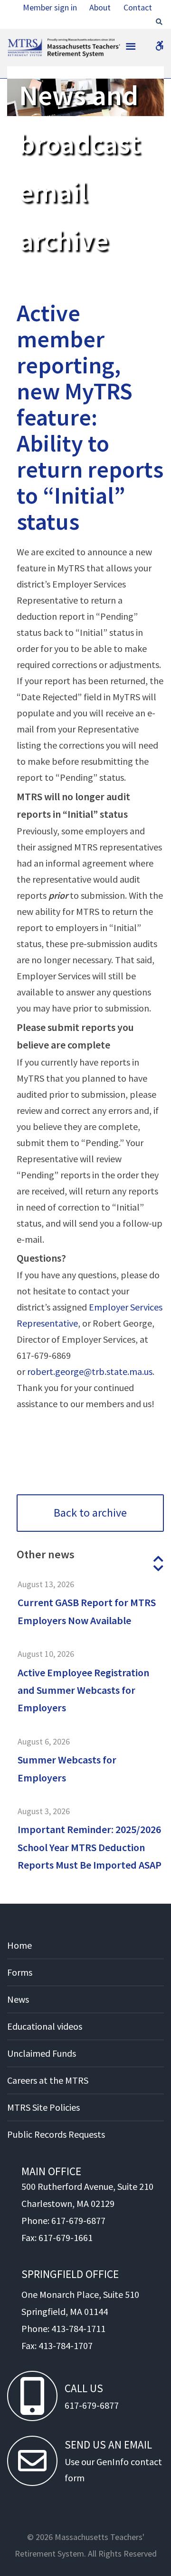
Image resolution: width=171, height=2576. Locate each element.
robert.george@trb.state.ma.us (90, 1371)
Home (19, 1945)
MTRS (19, 43)
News (18, 1999)
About (100, 7)
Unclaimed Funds (42, 2053)
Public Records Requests (56, 2134)
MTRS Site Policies (43, 2107)
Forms (20, 1972)
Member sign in (50, 7)
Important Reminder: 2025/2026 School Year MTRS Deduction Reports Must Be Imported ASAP (90, 1847)
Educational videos (45, 2026)
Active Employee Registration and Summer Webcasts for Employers (83, 1690)
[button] (158, 1559)
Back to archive (90, 1513)
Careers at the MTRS (48, 2080)
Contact (138, 7)
